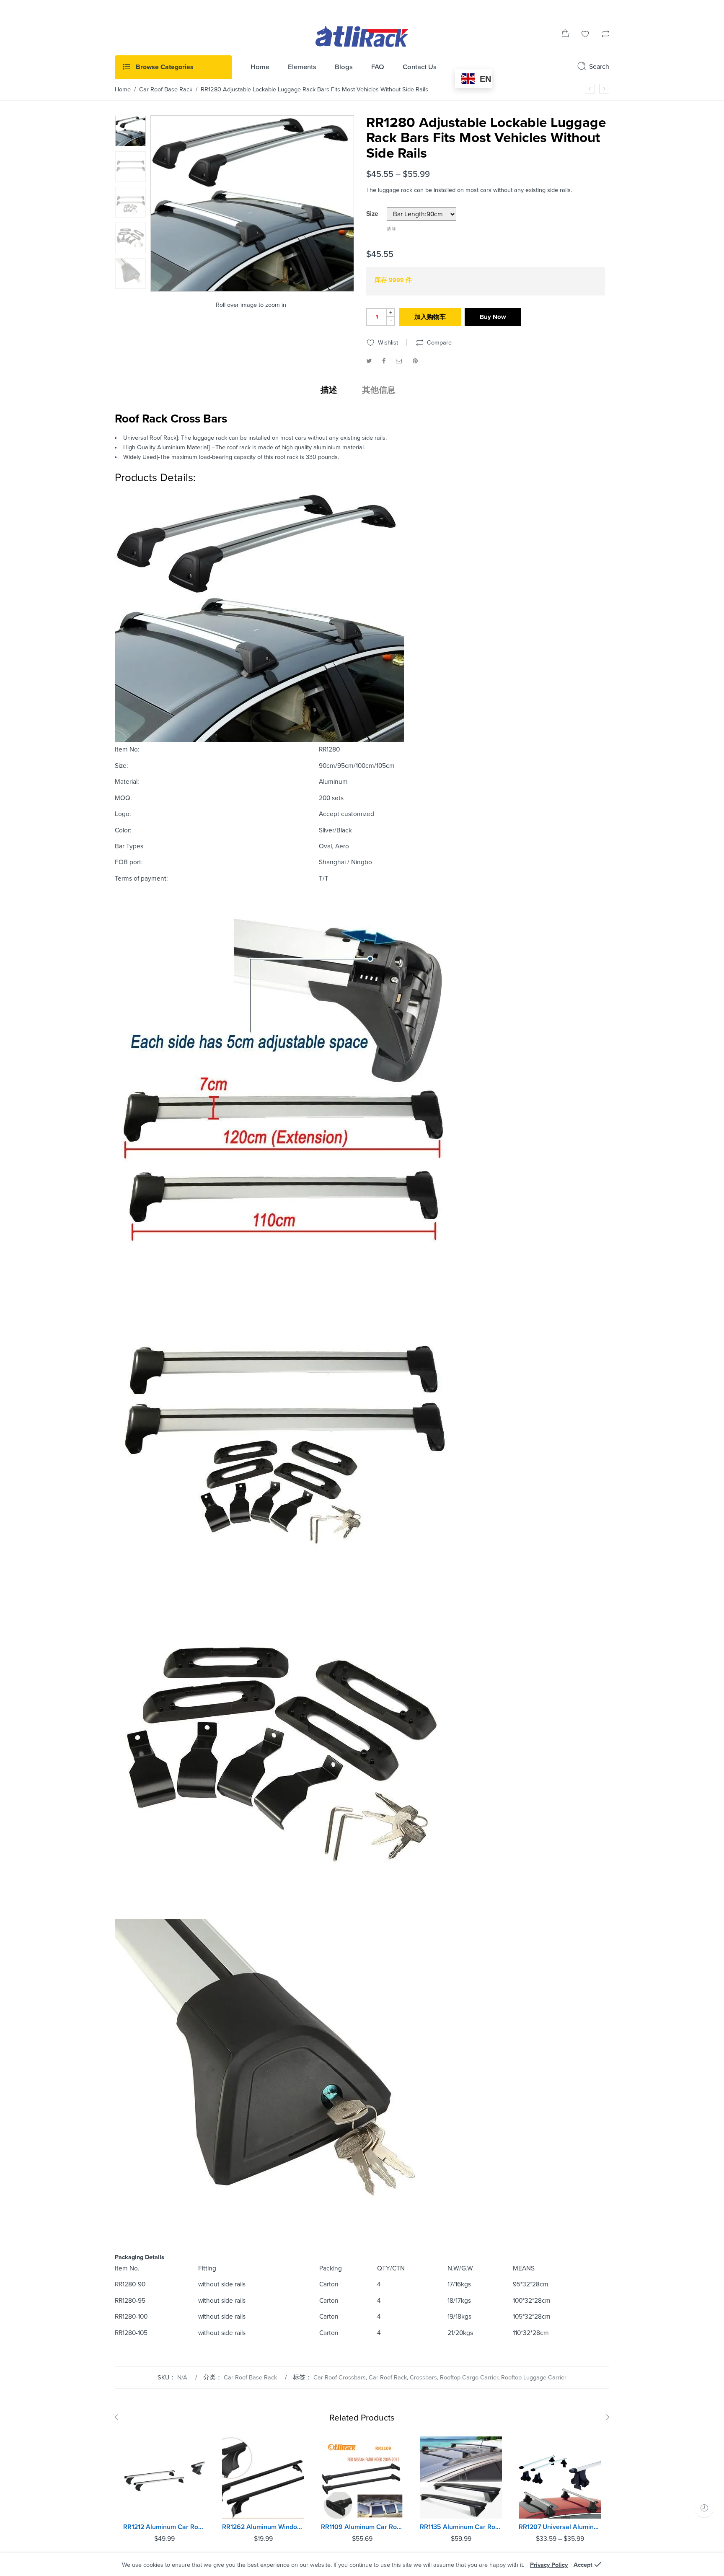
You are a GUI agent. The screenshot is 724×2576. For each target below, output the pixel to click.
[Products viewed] (704, 2508)
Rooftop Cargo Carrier (469, 2378)
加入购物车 (430, 317)
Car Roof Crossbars (340, 2378)
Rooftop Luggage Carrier (534, 2378)
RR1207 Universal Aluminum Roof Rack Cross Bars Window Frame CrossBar (560, 2527)
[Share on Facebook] (384, 361)
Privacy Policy (549, 2565)
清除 (392, 229)
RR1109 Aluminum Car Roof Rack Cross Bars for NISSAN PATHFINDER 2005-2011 (362, 2527)
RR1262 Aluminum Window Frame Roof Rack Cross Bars (263, 2527)
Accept (583, 2565)
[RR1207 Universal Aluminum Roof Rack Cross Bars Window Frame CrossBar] (590, 89)
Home (123, 89)
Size (372, 214)
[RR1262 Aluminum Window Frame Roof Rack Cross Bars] (263, 2478)
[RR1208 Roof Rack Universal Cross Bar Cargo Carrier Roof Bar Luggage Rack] (604, 89)
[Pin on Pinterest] (415, 361)
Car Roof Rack (388, 2378)
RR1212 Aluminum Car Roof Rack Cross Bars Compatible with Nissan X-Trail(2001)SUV (164, 2527)
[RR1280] (131, 131)
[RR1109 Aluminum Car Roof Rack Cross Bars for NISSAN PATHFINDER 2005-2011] (362, 2478)
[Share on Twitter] (369, 361)
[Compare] (605, 35)
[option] (131, 131)
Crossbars (423, 2378)
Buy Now (493, 317)
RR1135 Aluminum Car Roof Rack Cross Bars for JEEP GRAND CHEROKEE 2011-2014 (461, 2527)
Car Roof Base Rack (166, 89)
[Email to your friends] (399, 361)
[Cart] (565, 35)
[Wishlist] (585, 35)
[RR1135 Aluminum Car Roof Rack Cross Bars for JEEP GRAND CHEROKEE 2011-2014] (461, 2478)
